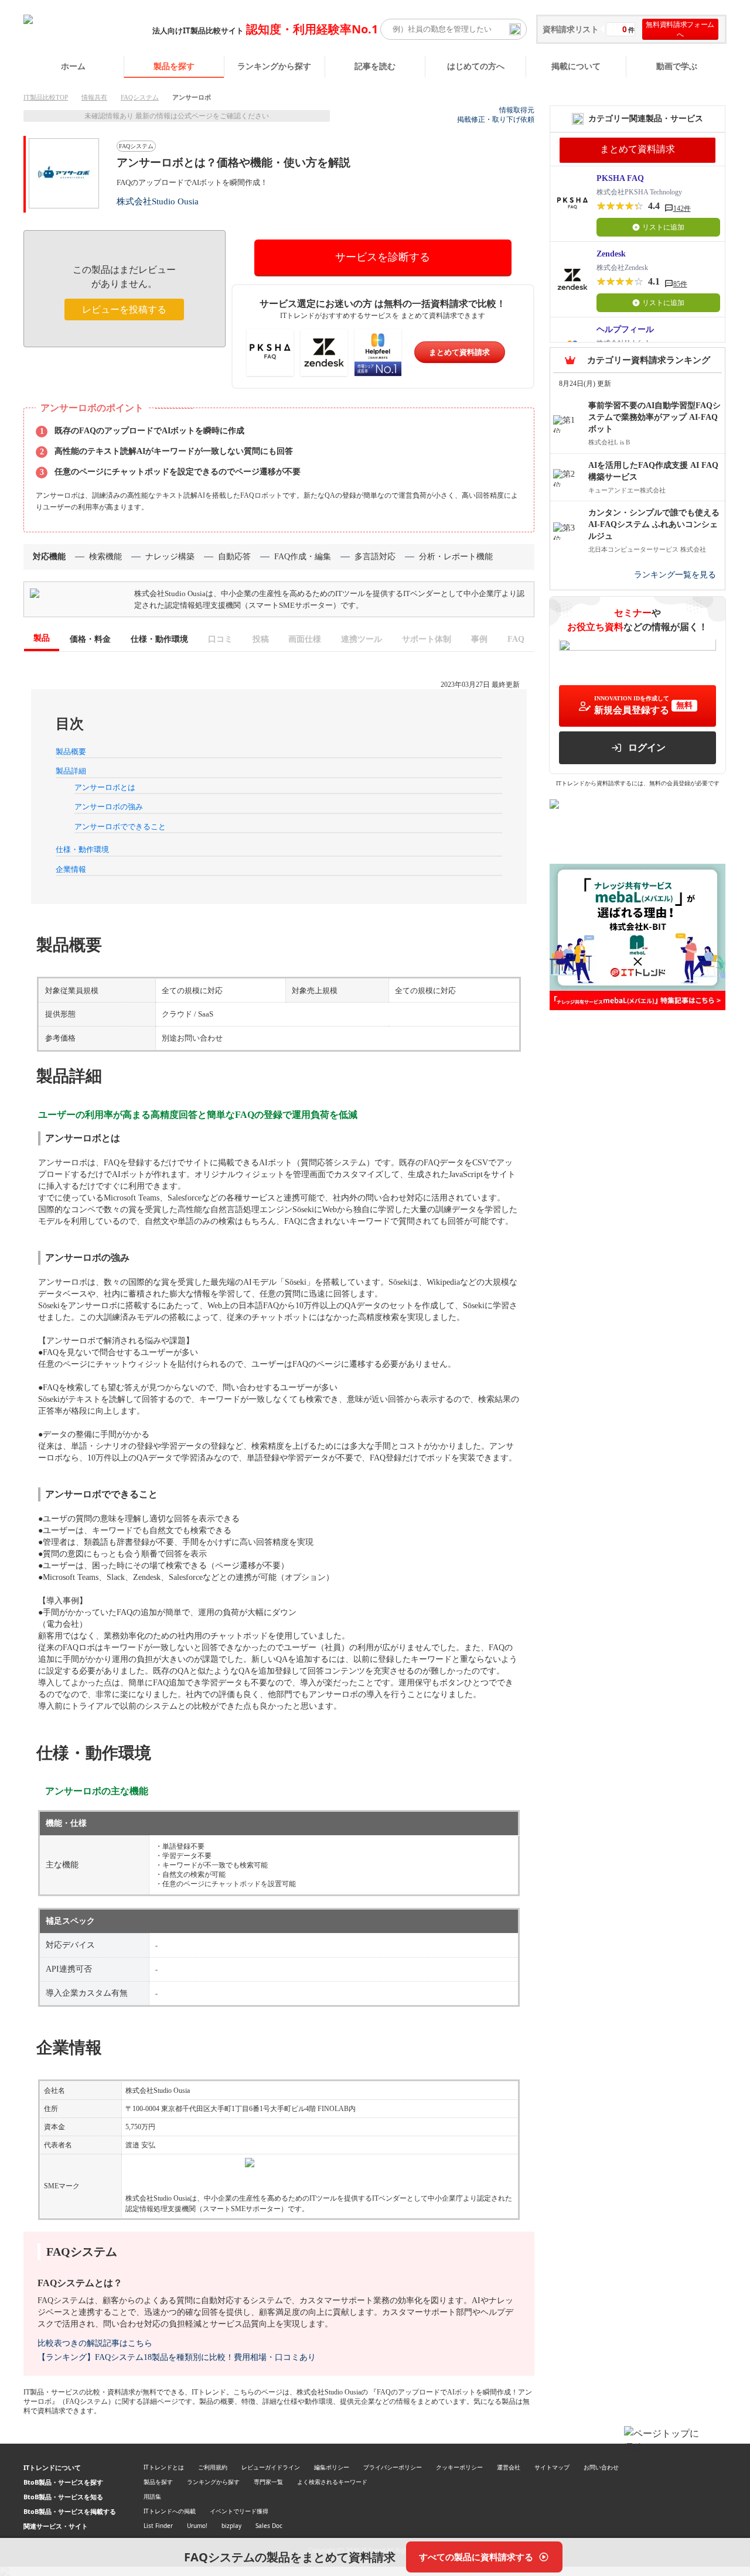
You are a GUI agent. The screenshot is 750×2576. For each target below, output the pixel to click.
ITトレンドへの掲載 (170, 2511)
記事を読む (375, 66)
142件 (682, 208)
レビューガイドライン (271, 2467)
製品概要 (71, 752)
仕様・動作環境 (82, 849)
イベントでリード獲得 (239, 2511)
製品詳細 (71, 771)
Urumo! (197, 2526)
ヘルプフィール (625, 329)
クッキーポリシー (459, 2467)
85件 (680, 284)
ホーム (73, 66)
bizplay (231, 2526)
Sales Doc (269, 2526)
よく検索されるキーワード (332, 2482)
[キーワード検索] (515, 29)
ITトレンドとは (164, 2467)
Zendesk (611, 254)
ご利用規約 (213, 2467)
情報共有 (94, 97)
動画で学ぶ (677, 66)
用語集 (152, 2496)
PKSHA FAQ (620, 178)
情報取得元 (517, 110)
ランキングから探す (274, 66)
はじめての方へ (476, 66)
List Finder (158, 2526)
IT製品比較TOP (46, 97)
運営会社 (509, 2467)
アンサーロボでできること (120, 827)
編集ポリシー (332, 2467)
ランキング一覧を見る (675, 575)
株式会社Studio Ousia (158, 201)
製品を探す (174, 66)
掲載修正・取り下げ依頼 (496, 119)
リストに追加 (663, 227)
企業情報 (71, 869)
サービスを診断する (383, 257)
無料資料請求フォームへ (680, 29)
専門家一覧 (268, 2482)
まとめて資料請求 (459, 352)
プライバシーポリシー (393, 2467)
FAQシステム (140, 97)
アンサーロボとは (105, 787)
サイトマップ (552, 2467)
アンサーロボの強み (109, 807)
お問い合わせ (601, 2467)
